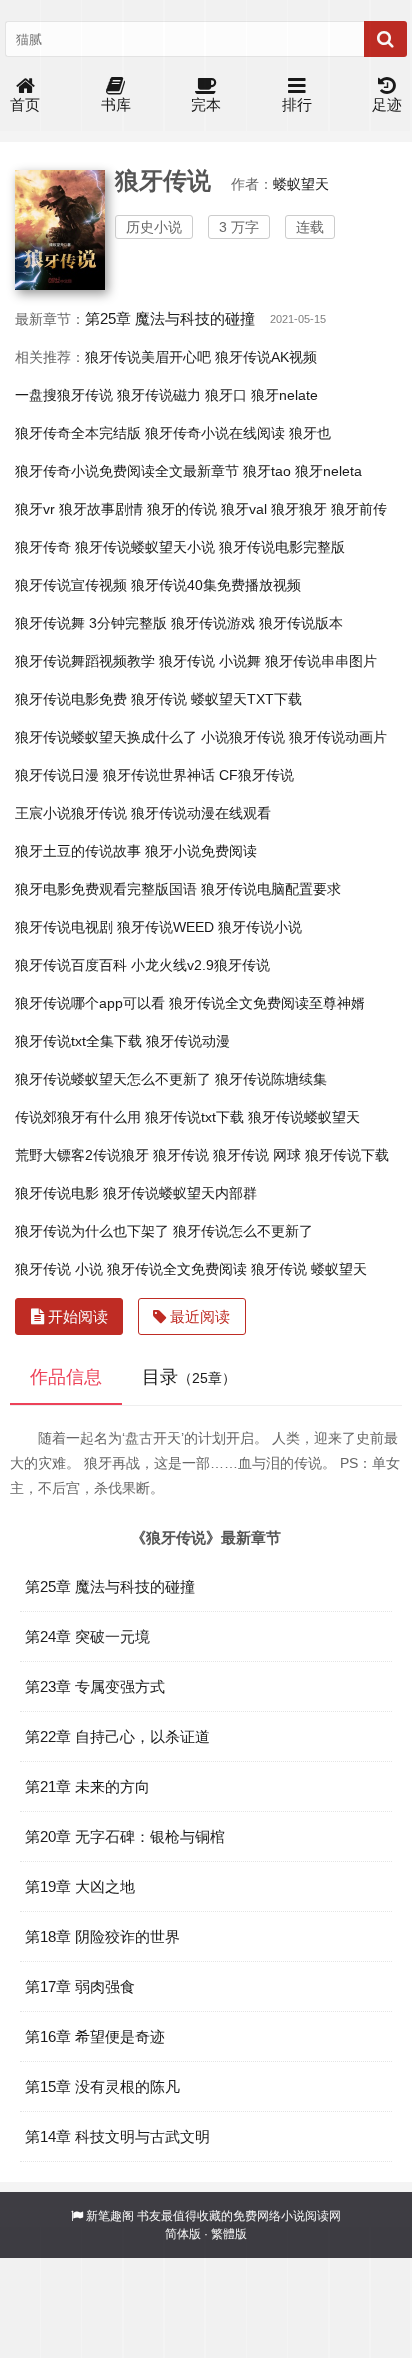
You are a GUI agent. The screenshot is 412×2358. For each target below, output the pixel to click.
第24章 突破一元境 (87, 1636)
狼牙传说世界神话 (159, 775)
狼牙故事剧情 (101, 509)
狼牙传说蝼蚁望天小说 (145, 547)
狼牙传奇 (43, 547)
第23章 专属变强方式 (95, 1686)
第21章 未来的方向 (87, 1786)
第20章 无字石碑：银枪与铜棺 (125, 1836)
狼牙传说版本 (301, 623)
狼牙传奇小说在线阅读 (215, 433)
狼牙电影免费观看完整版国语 (106, 889)
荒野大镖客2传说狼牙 (82, 1155)
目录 (189, 1377)
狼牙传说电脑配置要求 (271, 889)
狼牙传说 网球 (257, 1155)
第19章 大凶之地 (80, 1886)
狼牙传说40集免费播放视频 (216, 585)
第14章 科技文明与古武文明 (117, 2136)
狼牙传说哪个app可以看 (90, 1003)
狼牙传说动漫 (188, 1041)
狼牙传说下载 (347, 1155)
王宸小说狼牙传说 (71, 813)
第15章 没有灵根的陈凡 (102, 2086)
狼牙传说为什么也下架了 (92, 1231)
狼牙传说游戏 (213, 623)
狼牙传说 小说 (59, 1269)
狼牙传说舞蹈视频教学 (85, 661)
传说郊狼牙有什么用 (78, 1117)
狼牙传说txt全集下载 (78, 1041)
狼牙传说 (181, 1155)
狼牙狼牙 (299, 509)
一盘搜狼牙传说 (64, 395)
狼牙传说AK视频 (266, 357)
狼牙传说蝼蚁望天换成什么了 (106, 737)
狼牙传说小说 (260, 927)
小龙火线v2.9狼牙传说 (200, 965)
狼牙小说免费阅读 (201, 851)
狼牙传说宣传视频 (71, 585)
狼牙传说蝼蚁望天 (304, 1117)
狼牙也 (310, 433)
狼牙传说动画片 (338, 737)
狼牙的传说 (182, 509)
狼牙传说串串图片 (321, 661)
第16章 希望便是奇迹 (95, 2036)
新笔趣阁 (110, 2216)
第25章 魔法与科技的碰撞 (170, 318)
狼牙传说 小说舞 (210, 661)
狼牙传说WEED (165, 927)
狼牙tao (267, 471)
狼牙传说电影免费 (71, 699)
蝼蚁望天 (301, 184)
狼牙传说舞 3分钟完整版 (91, 623)
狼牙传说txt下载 (194, 1117)
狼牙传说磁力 (159, 395)
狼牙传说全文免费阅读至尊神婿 (267, 1003)
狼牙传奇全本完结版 (78, 433)
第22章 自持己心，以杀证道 (117, 1736)
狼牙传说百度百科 (71, 965)
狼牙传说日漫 (57, 775)
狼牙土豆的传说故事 (78, 851)
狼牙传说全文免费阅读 (177, 1269)
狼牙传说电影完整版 (282, 547)
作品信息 (66, 1377)
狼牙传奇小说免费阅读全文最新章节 (127, 471)
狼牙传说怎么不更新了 (243, 1231)
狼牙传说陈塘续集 (271, 1079)
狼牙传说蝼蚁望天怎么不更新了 (113, 1079)
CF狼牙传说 (256, 775)
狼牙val (244, 509)
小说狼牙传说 (243, 737)
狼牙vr (35, 509)
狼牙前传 (359, 509)
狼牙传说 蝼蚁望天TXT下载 (216, 699)
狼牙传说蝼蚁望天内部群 (180, 1193)
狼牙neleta (328, 471)
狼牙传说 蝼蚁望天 (309, 1269)
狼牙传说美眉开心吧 (148, 357)
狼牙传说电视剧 (64, 927)
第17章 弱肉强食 (80, 1986)
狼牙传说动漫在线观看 (201, 813)
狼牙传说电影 (57, 1193)
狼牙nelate (284, 395)
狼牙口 (226, 395)
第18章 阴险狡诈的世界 (102, 1936)
